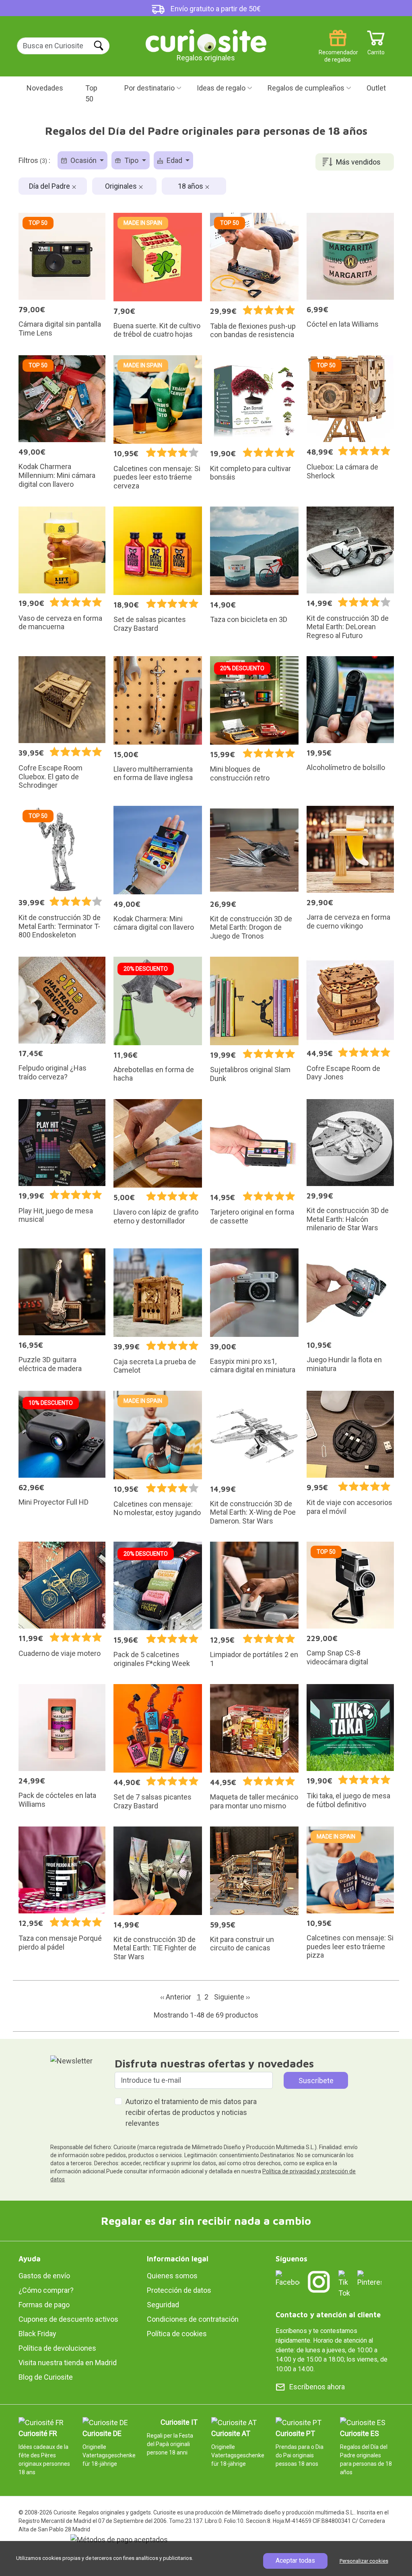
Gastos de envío (44, 2276)
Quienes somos (172, 2276)
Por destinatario (149, 88)
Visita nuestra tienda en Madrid (68, 2363)
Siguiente (232, 1997)
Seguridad (163, 2305)
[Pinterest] (369, 2278)
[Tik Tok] (344, 2284)
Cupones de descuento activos (68, 2319)
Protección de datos (179, 2290)
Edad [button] (174, 160)
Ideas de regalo (221, 88)
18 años (191, 186)
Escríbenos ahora (317, 2387)
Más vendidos (358, 162)
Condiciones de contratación (193, 2319)
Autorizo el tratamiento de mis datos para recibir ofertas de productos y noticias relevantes (191, 2112)
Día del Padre (50, 186)
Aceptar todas (295, 2561)
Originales (122, 186)
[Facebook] (288, 2278)
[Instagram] (319, 2282)
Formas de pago (44, 2305)
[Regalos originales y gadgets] (206, 40)
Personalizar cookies (364, 2561)
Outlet (376, 88)
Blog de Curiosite (46, 2377)
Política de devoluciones (57, 2348)
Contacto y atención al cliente (328, 2315)
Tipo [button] (131, 160)
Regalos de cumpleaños (306, 88)
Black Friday (37, 2334)
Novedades (45, 88)
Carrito (376, 49)
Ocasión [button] (83, 160)
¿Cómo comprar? (46, 2290)
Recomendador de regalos (338, 49)
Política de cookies (177, 2334)
